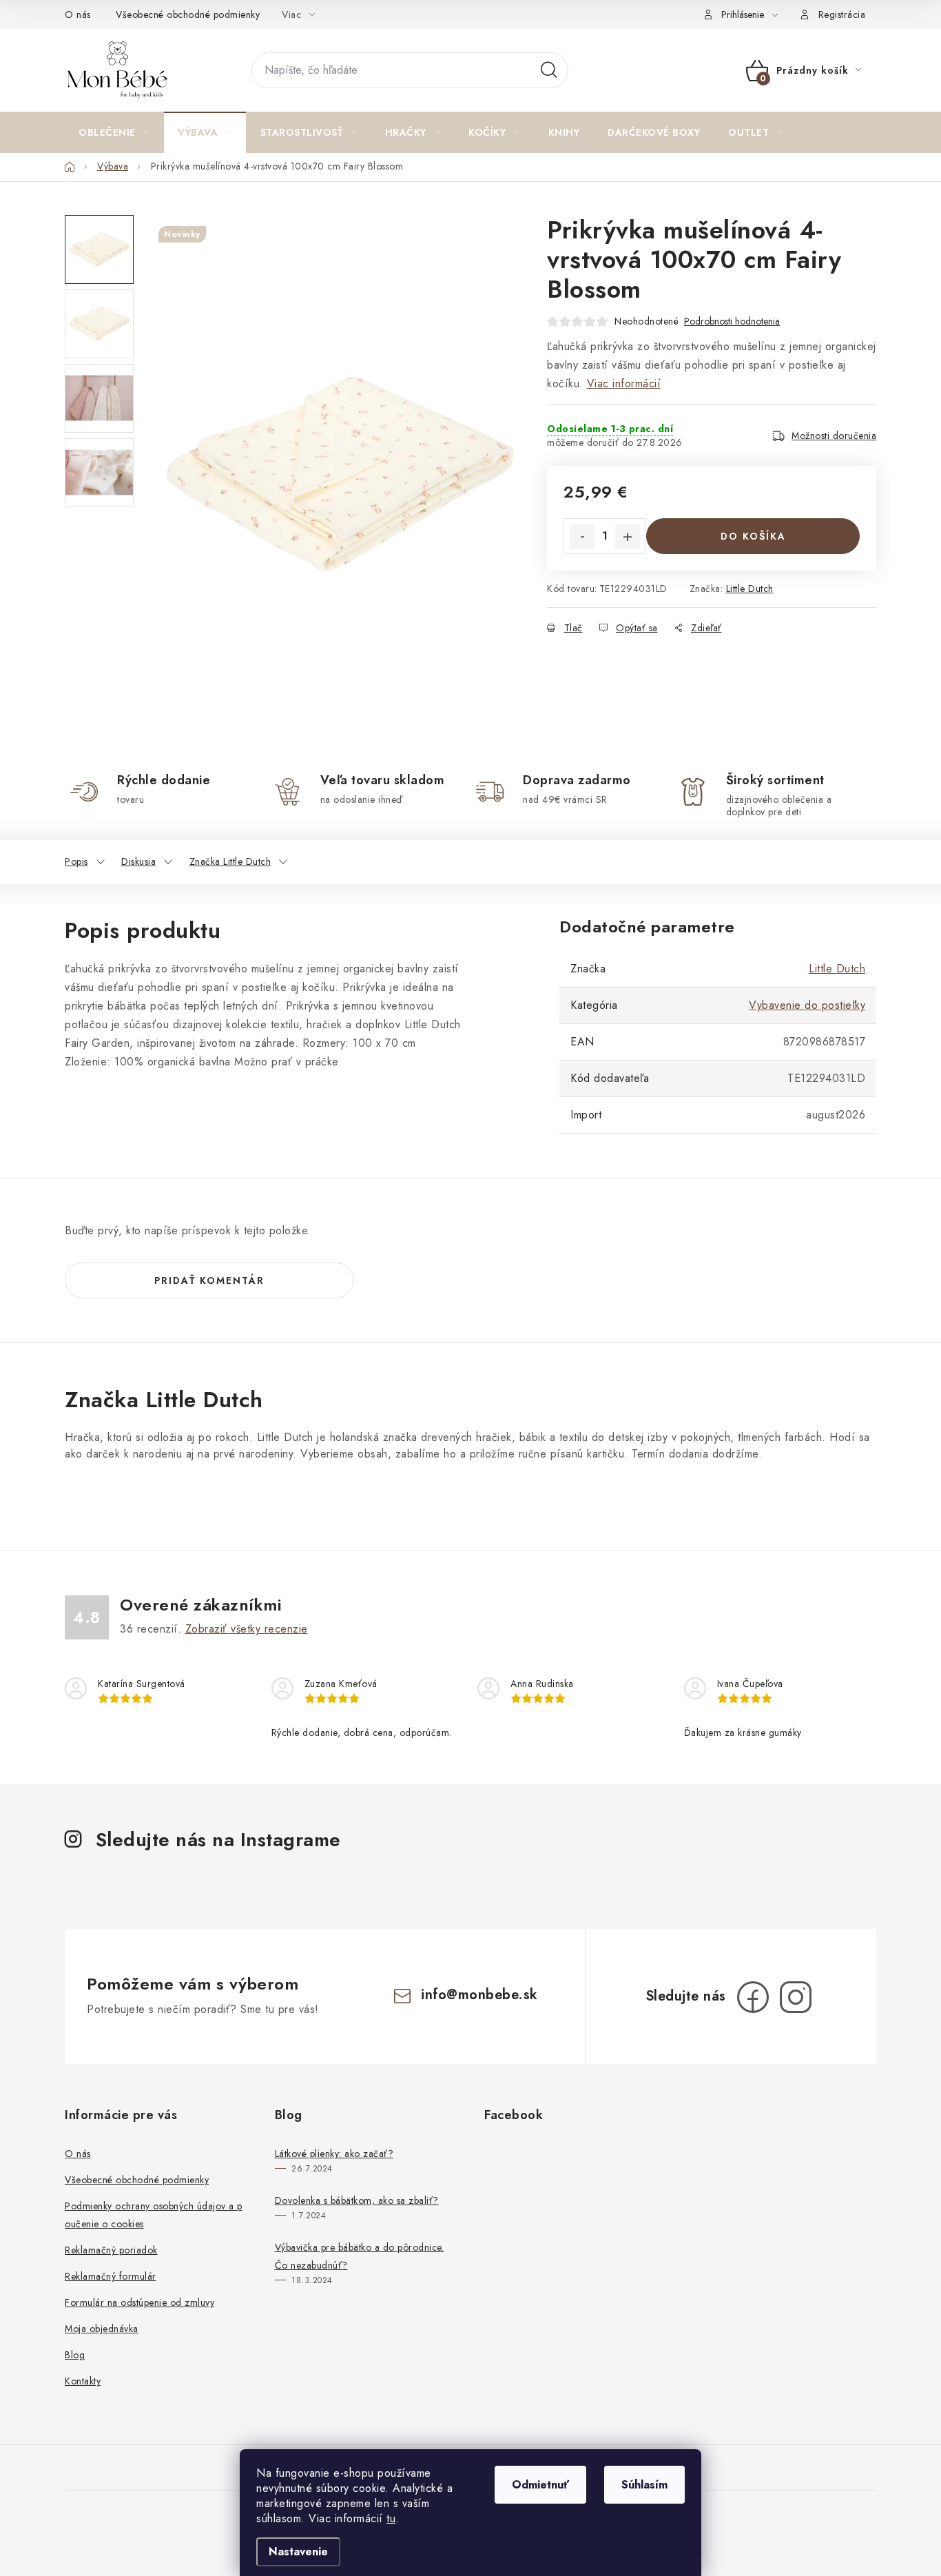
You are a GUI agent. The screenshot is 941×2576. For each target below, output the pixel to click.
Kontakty (83, 2381)
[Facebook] (753, 1997)
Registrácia (842, 14)
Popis (76, 861)
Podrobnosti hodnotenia (732, 321)
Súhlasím (644, 2485)
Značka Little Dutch (230, 861)
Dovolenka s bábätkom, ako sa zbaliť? (357, 2200)
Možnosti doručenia (834, 436)
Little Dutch (750, 589)
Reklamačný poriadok (111, 2250)
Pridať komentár (209, 1280)
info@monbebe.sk (479, 1995)
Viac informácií (624, 384)
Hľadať (549, 70)
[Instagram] (796, 1997)
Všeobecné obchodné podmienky (188, 14)
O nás (78, 14)
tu (391, 2518)
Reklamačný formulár (111, 2276)
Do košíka (753, 536)
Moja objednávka (102, 2329)
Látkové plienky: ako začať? (334, 2154)
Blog (75, 2355)
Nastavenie (298, 2552)
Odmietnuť (540, 2485)
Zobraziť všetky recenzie (247, 1629)
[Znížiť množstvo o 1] (582, 537)
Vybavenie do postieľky (807, 1005)
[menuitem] (114, 132)
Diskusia (138, 861)
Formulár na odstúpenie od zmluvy (139, 2302)
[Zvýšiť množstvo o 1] (628, 537)
